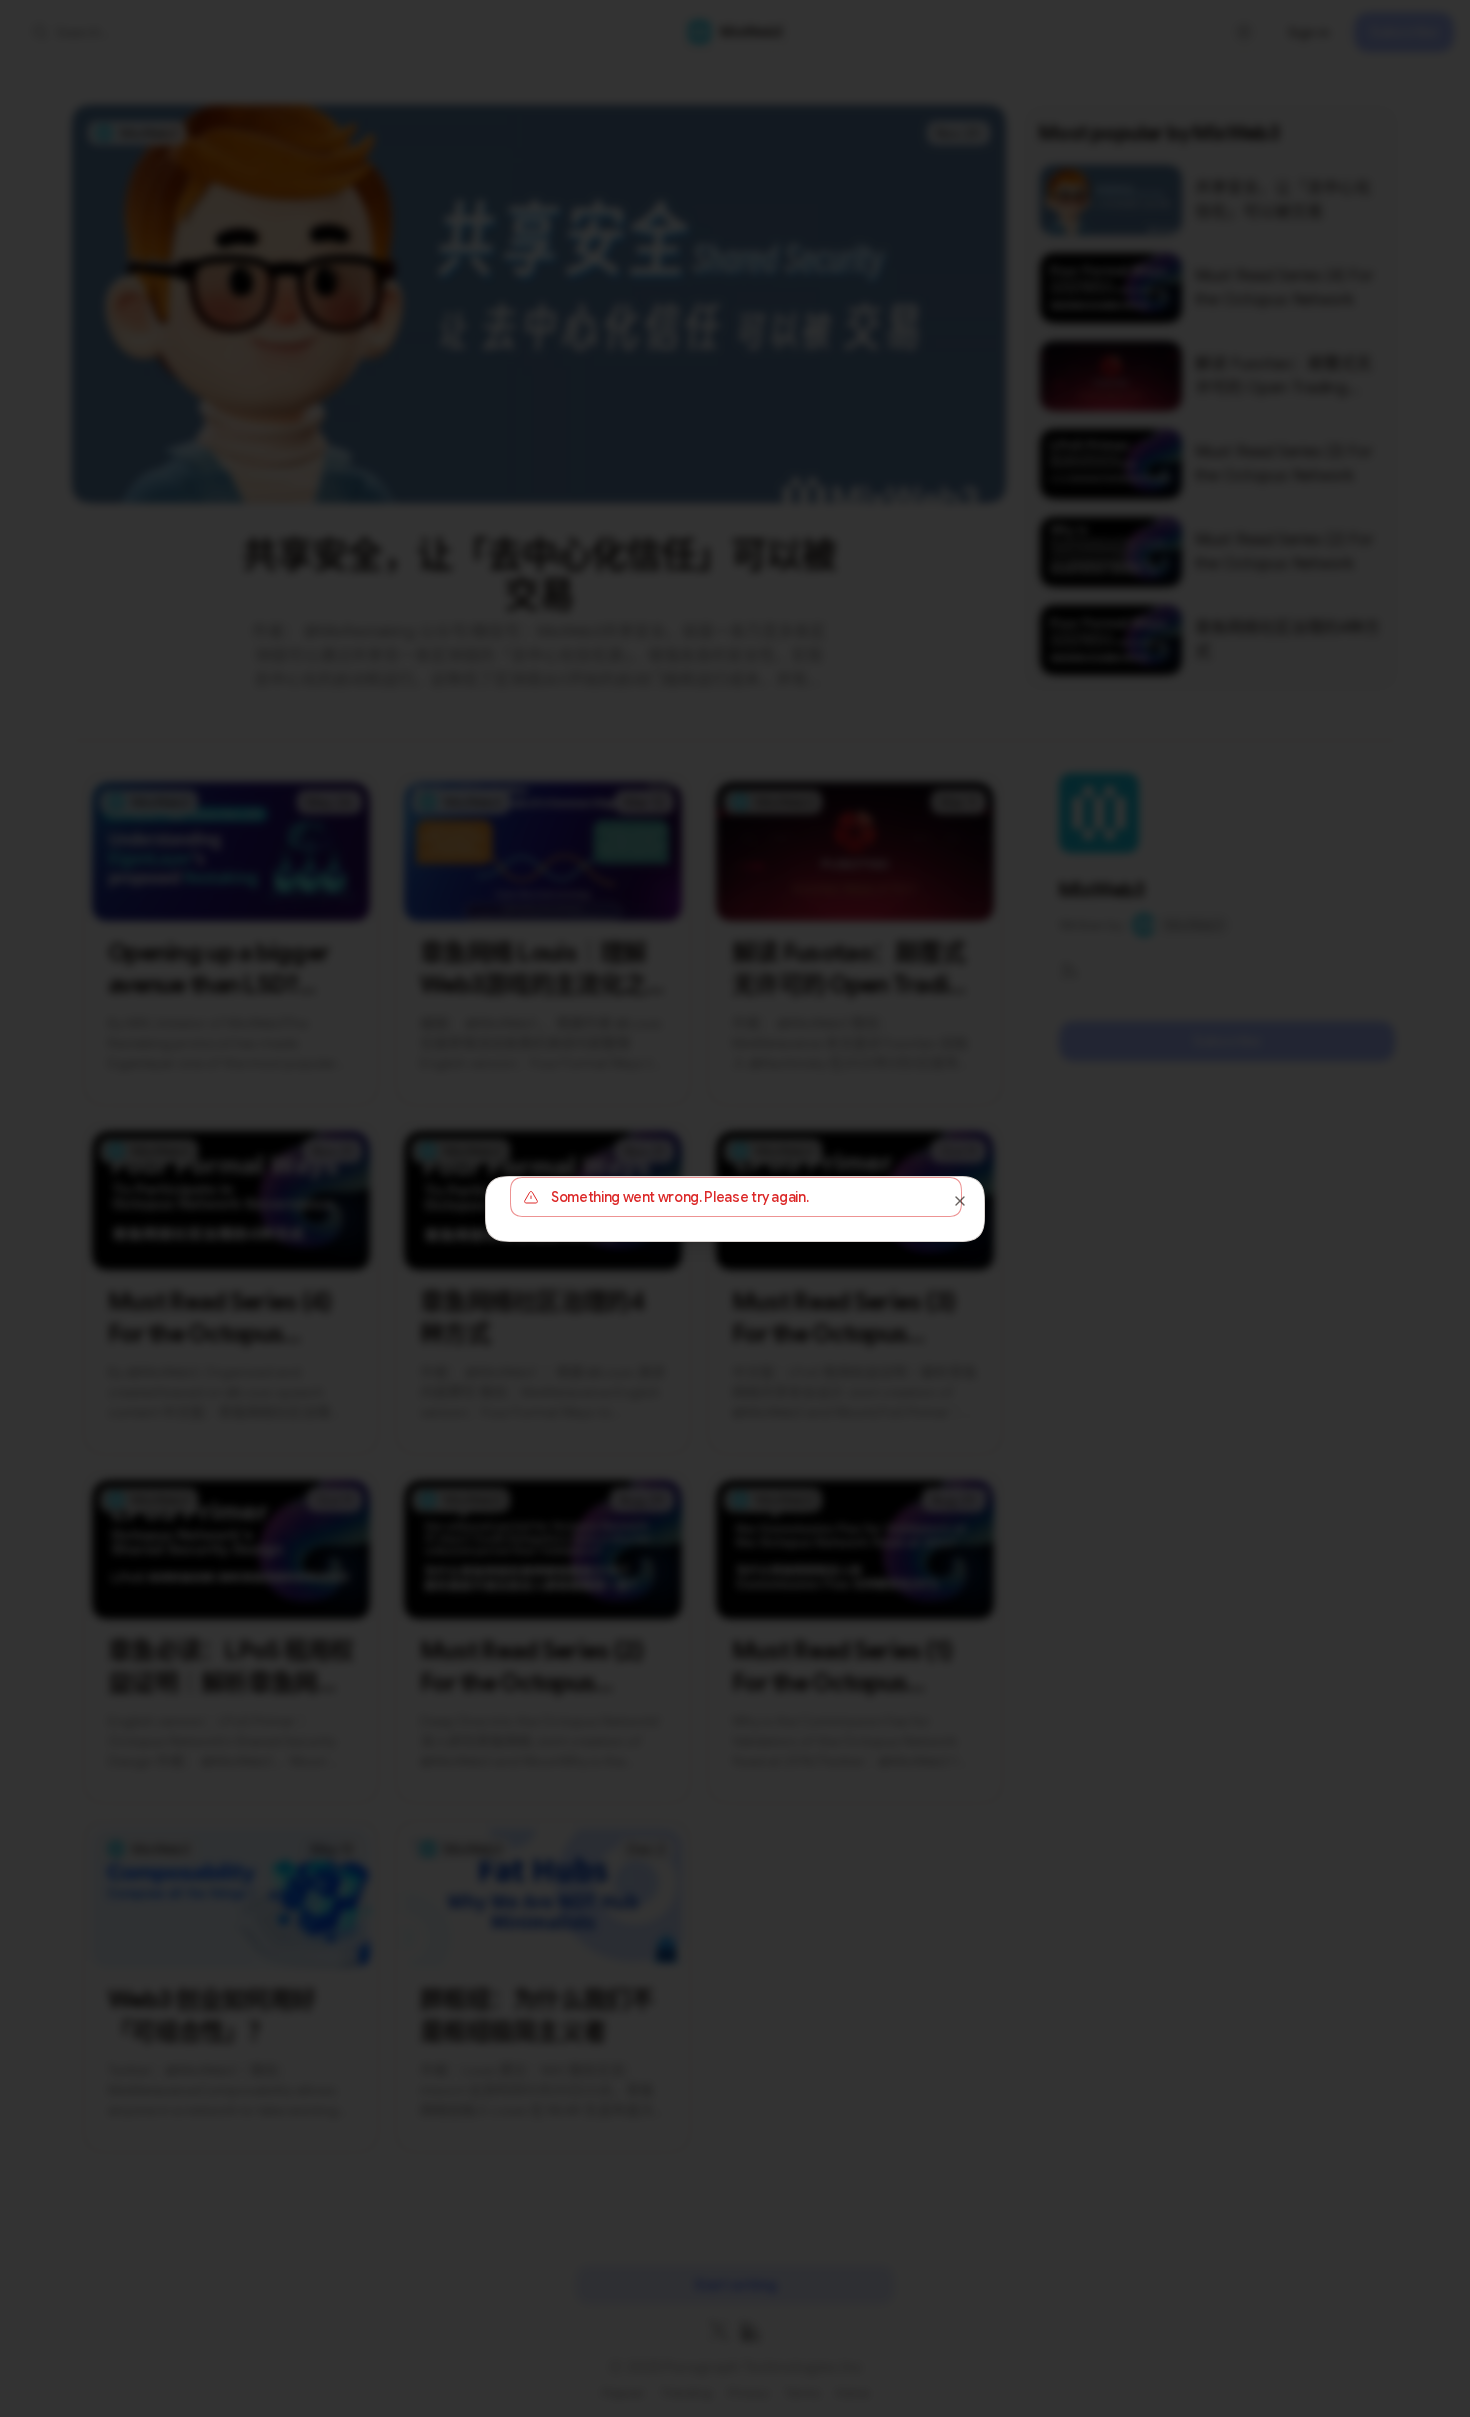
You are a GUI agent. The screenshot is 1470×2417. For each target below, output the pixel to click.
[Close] (960, 1201)
